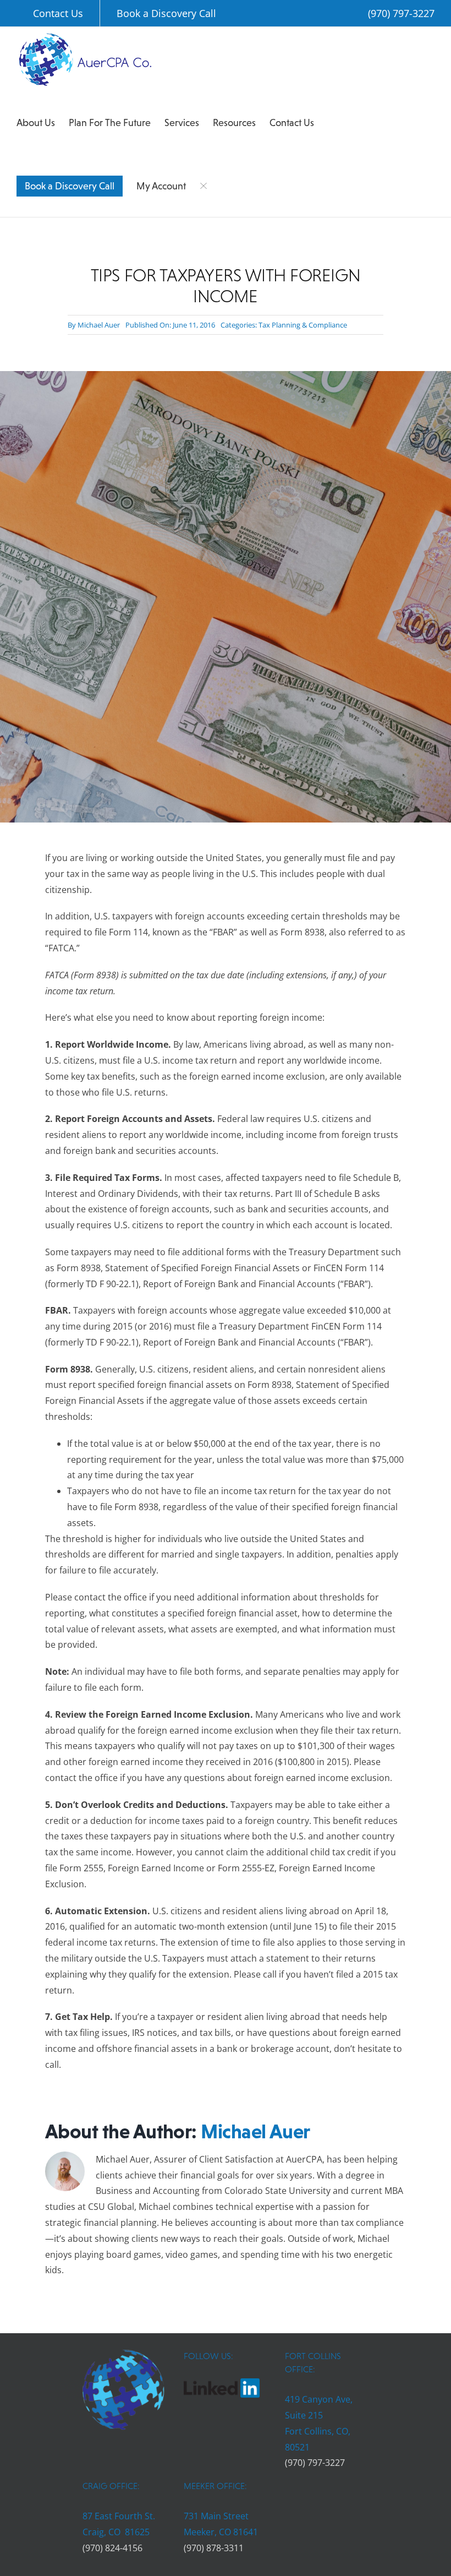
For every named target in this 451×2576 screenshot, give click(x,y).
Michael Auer (99, 325)
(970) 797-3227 (401, 13)
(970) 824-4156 (112, 2548)
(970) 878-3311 (214, 2548)
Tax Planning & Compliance (303, 325)
